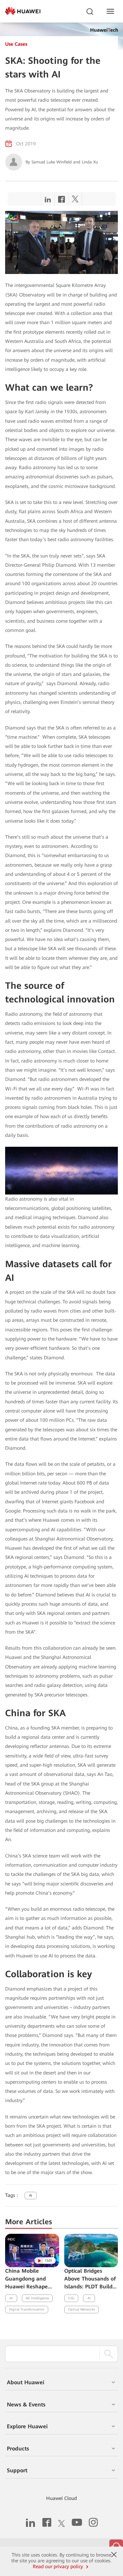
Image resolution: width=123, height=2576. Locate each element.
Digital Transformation (27, 2309)
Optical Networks (81, 2309)
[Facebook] (61, 201)
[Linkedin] (48, 201)
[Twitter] (75, 201)
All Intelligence (37, 2298)
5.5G (71, 2298)
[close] (114, 2555)
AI (31, 2195)
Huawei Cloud (61, 2498)
